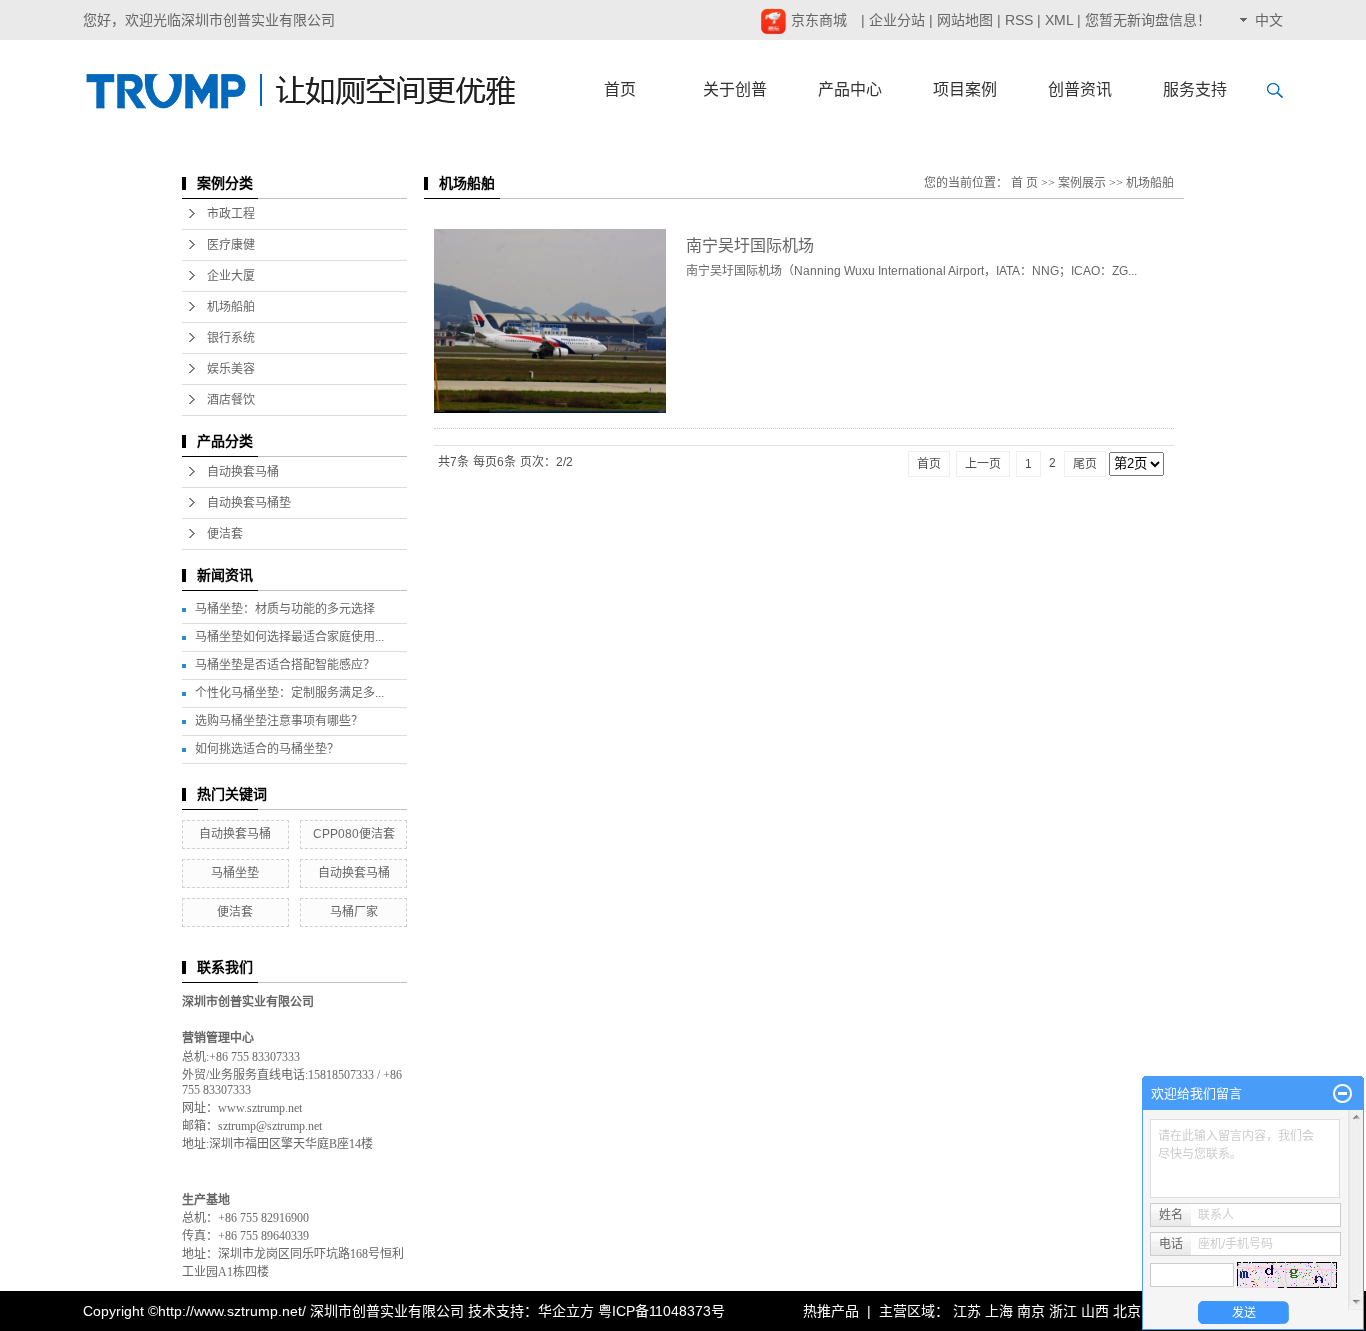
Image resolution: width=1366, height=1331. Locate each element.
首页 (620, 89)
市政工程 (231, 214)
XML (1059, 20)
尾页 (1085, 464)
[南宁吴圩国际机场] (550, 321)
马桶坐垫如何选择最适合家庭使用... (289, 637)
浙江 (1063, 1311)
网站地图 (965, 20)
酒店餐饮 (231, 400)
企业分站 (897, 20)
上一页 (983, 464)
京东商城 (817, 20)
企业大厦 (231, 276)
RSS (1019, 20)
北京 (1127, 1311)
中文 (1269, 20)
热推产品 (831, 1311)
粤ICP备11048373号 (661, 1311)
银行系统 (231, 338)
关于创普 (735, 89)
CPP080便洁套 (354, 834)
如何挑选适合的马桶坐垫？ (267, 749)
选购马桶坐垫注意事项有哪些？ (279, 721)
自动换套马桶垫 (249, 503)
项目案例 (965, 89)
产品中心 (850, 89)
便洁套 (225, 534)
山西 (1095, 1311)
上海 (999, 1311)
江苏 (967, 1311)
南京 (1031, 1311)
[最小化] (1342, 1094)
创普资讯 (1080, 89)
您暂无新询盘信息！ (1148, 20)
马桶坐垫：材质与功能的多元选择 (285, 609)
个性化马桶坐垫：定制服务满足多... (289, 693)
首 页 (1024, 183)
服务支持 (1195, 89)
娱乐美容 (231, 369)
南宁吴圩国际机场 (750, 245)
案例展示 (1082, 183)
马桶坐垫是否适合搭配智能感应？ (285, 665)
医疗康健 (231, 245)
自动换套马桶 (243, 472)
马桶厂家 (354, 912)
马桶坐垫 (235, 873)
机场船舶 (231, 307)
